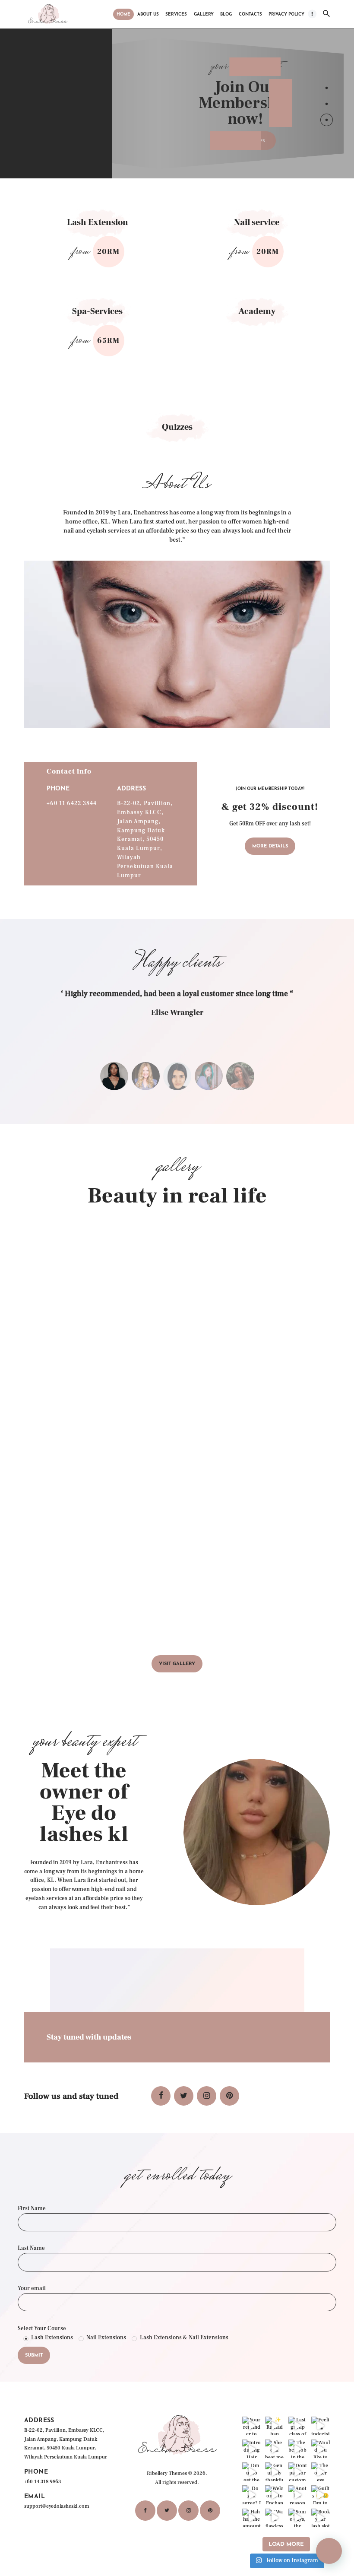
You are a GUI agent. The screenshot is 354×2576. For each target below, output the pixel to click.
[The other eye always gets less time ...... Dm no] (321, 2472)
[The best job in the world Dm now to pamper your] (298, 2449)
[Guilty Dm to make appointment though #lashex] (321, 2495)
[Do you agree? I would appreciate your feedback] (251, 2495)
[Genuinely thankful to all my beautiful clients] (274, 2472)
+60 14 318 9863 (43, 2482)
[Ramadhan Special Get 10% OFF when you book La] (274, 2426)
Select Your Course (42, 2329)
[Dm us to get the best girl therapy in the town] (251, 2472)
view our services (243, 141)
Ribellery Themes (167, 2473)
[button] (329, 2551)
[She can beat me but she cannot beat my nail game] (274, 2449)
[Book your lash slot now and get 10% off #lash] (321, 2518)
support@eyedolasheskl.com (57, 2506)
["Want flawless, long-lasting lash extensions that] (274, 2518)
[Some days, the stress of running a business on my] (298, 2518)
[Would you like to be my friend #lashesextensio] (321, 2449)
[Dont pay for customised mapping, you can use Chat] (298, 2472)
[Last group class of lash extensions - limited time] (298, 2426)
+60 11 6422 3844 (72, 803)
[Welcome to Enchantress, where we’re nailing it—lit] (274, 2495)
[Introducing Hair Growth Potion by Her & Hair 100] (251, 2449)
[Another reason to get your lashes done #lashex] (298, 2495)
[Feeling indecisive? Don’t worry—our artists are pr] (321, 2426)
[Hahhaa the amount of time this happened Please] (251, 2518)
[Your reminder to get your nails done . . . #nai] (251, 2426)
